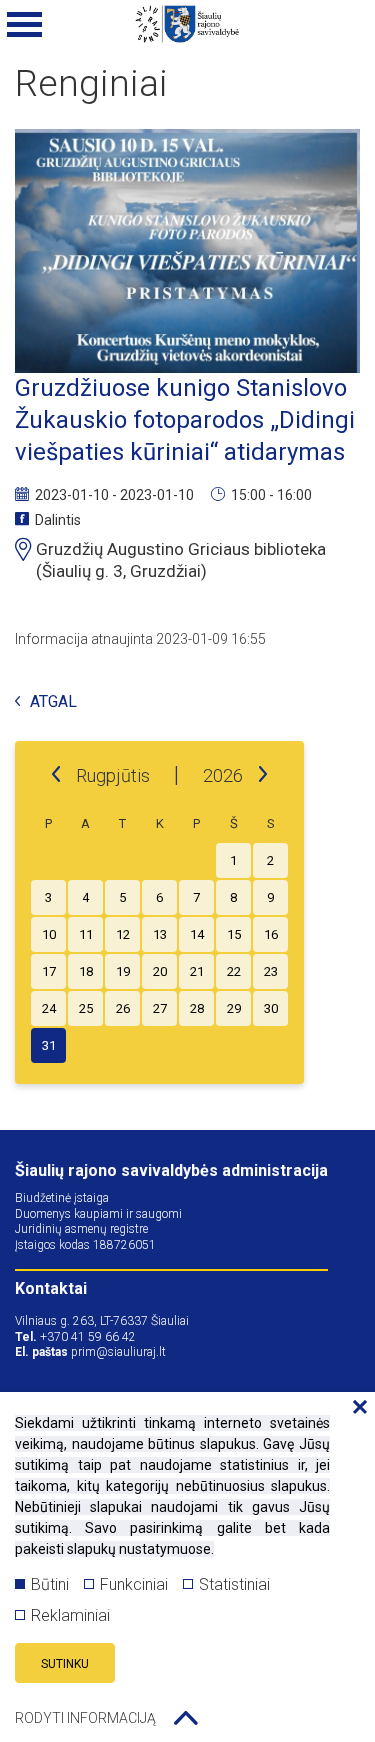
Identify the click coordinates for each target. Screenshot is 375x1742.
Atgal (53, 702)
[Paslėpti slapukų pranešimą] (355, 1408)
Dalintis (58, 520)
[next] (263, 775)
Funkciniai (134, 1584)
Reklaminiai (70, 1615)
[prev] (56, 775)
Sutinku (65, 1664)
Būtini (50, 1584)
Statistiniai (234, 1584)
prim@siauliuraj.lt (118, 1352)
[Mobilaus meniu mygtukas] (25, 25)
